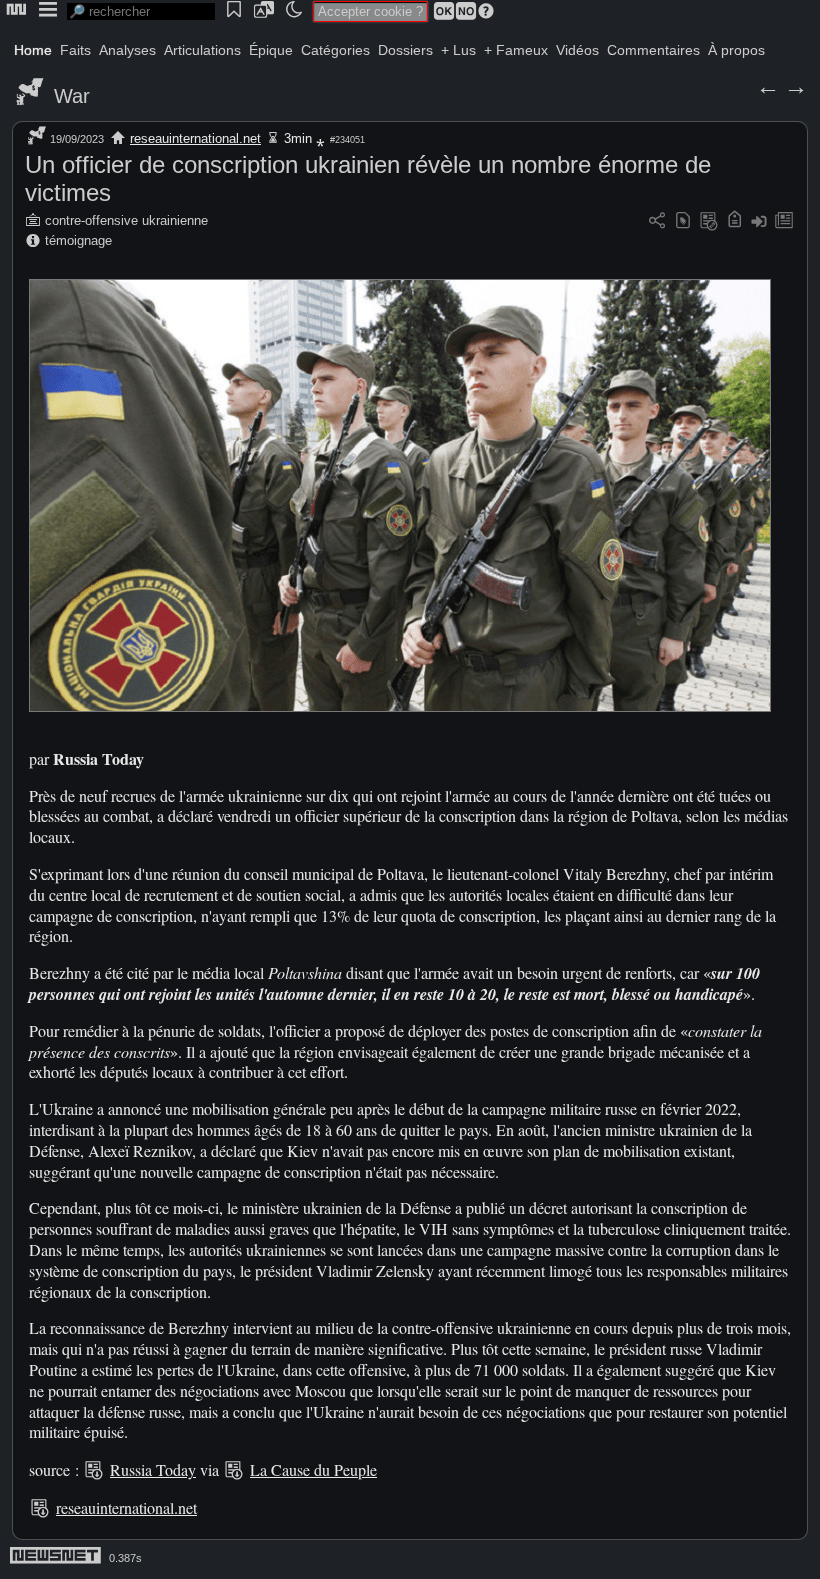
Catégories (335, 50)
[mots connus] (734, 221)
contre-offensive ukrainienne (126, 220)
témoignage (78, 240)
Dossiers (405, 50)
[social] (657, 221)
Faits (75, 50)
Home (33, 50)
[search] (141, 11)
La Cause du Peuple (313, 1469)
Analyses (127, 50)
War (72, 96)
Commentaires (653, 50)
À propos (736, 50)
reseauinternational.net (195, 138)
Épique (271, 50)
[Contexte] (709, 221)
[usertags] (683, 221)
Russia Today (153, 1469)
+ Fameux (516, 50)
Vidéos (577, 50)
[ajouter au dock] (759, 221)
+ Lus (458, 50)
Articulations (202, 50)
